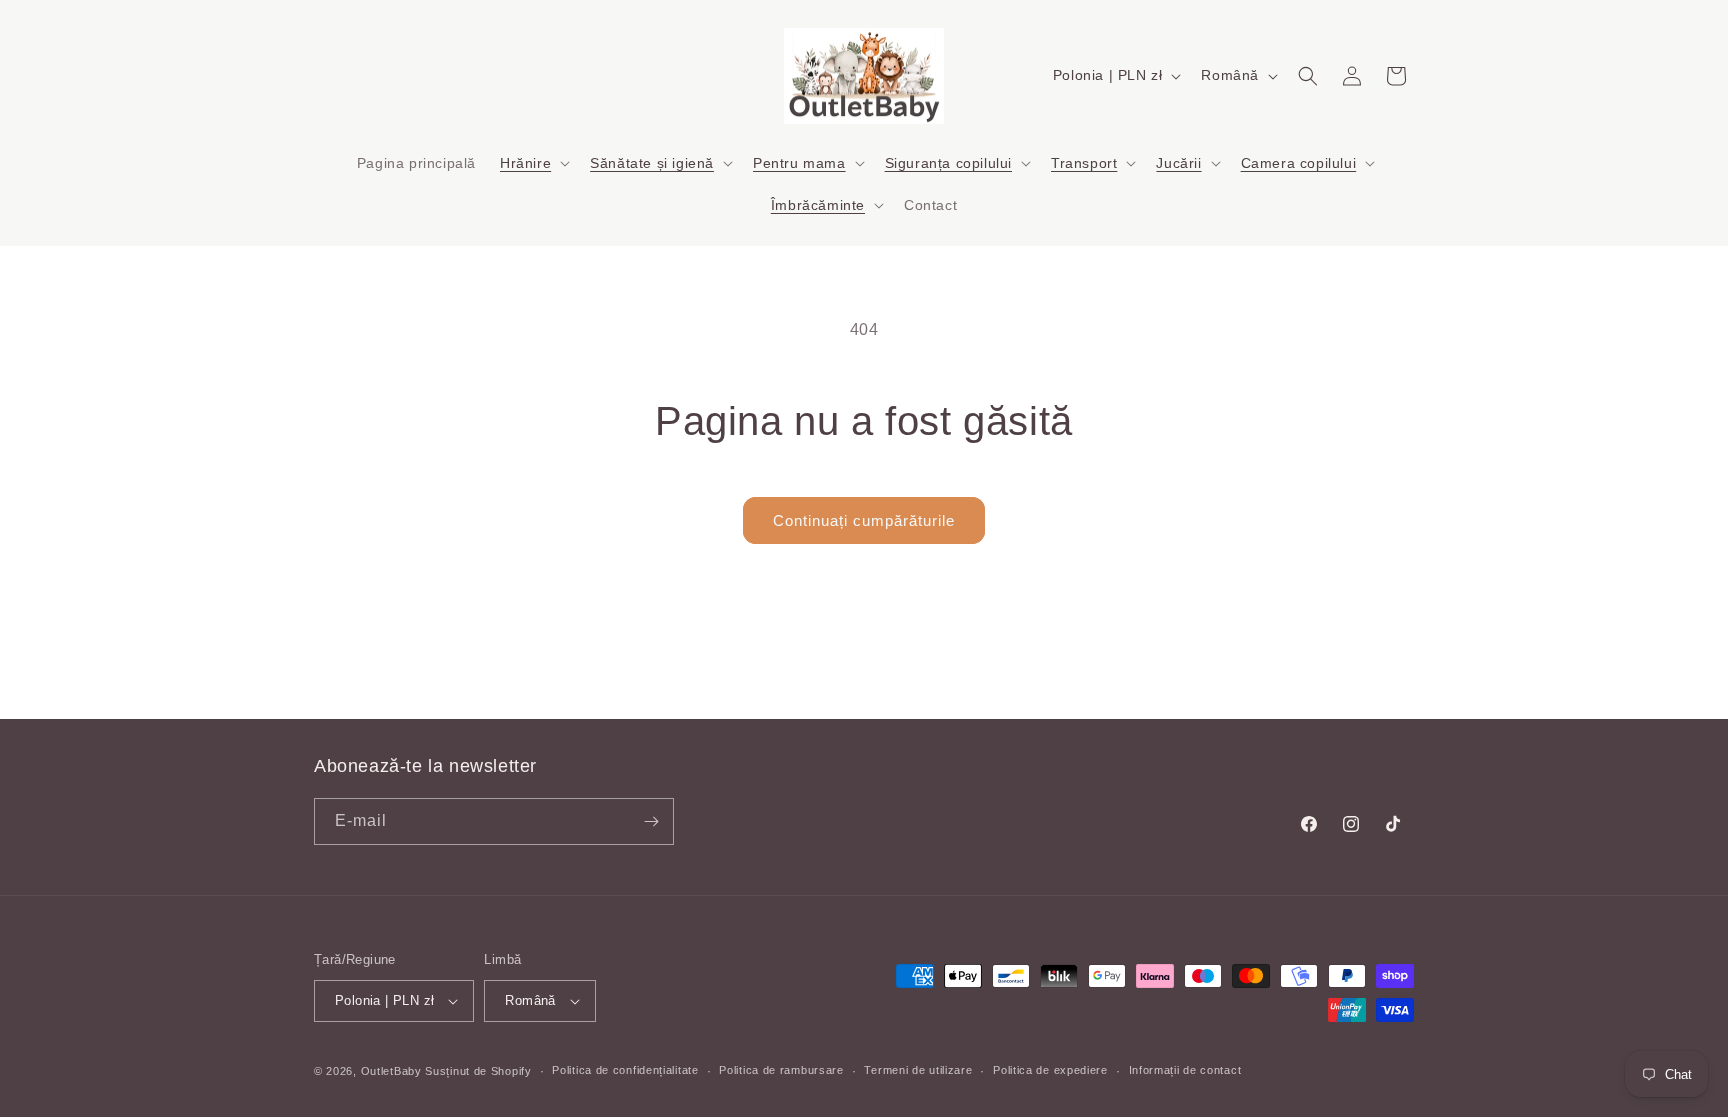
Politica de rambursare (781, 1070)
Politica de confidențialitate (625, 1070)
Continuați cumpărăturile (864, 520)
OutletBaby (391, 1071)
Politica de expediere (1050, 1070)
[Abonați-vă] (651, 821)
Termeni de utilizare (918, 1070)
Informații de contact (1185, 1070)
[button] (533, 163)
